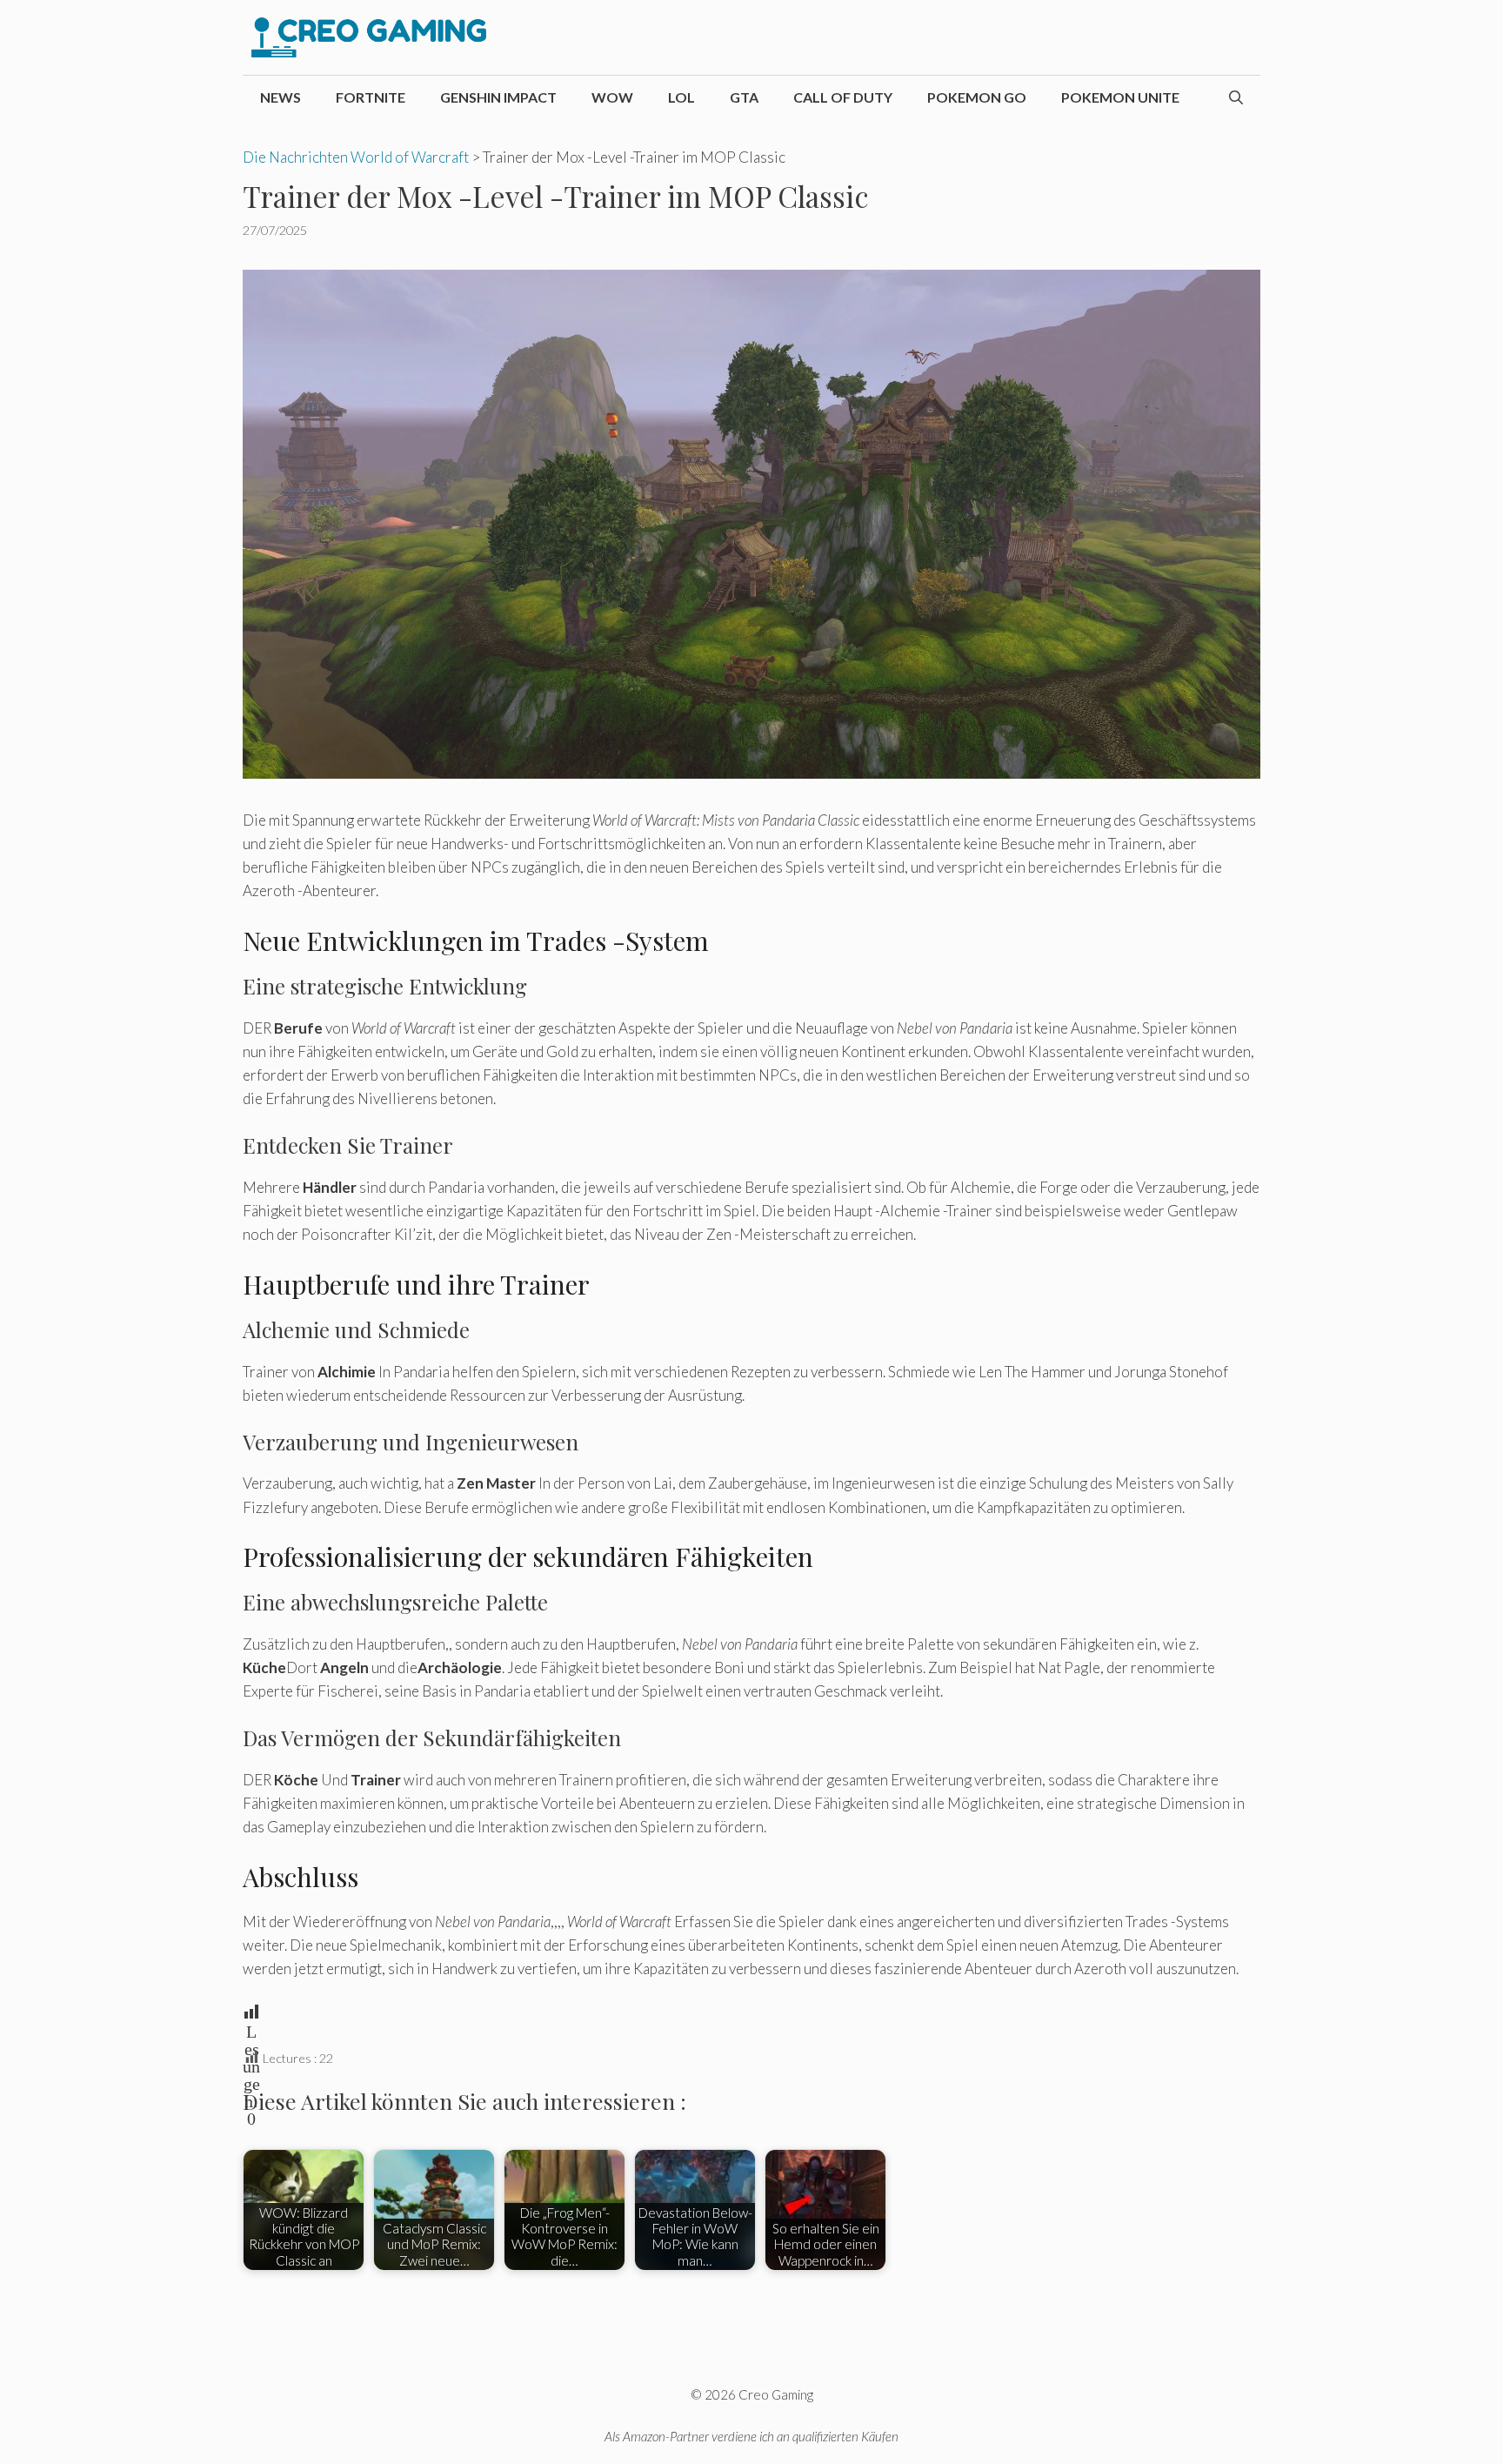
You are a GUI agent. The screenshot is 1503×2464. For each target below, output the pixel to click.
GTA (744, 97)
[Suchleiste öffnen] (1236, 97)
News (281, 97)
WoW (612, 97)
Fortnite (371, 97)
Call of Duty (843, 97)
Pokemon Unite (1120, 97)
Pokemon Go (977, 97)
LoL (681, 97)
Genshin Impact (498, 97)
